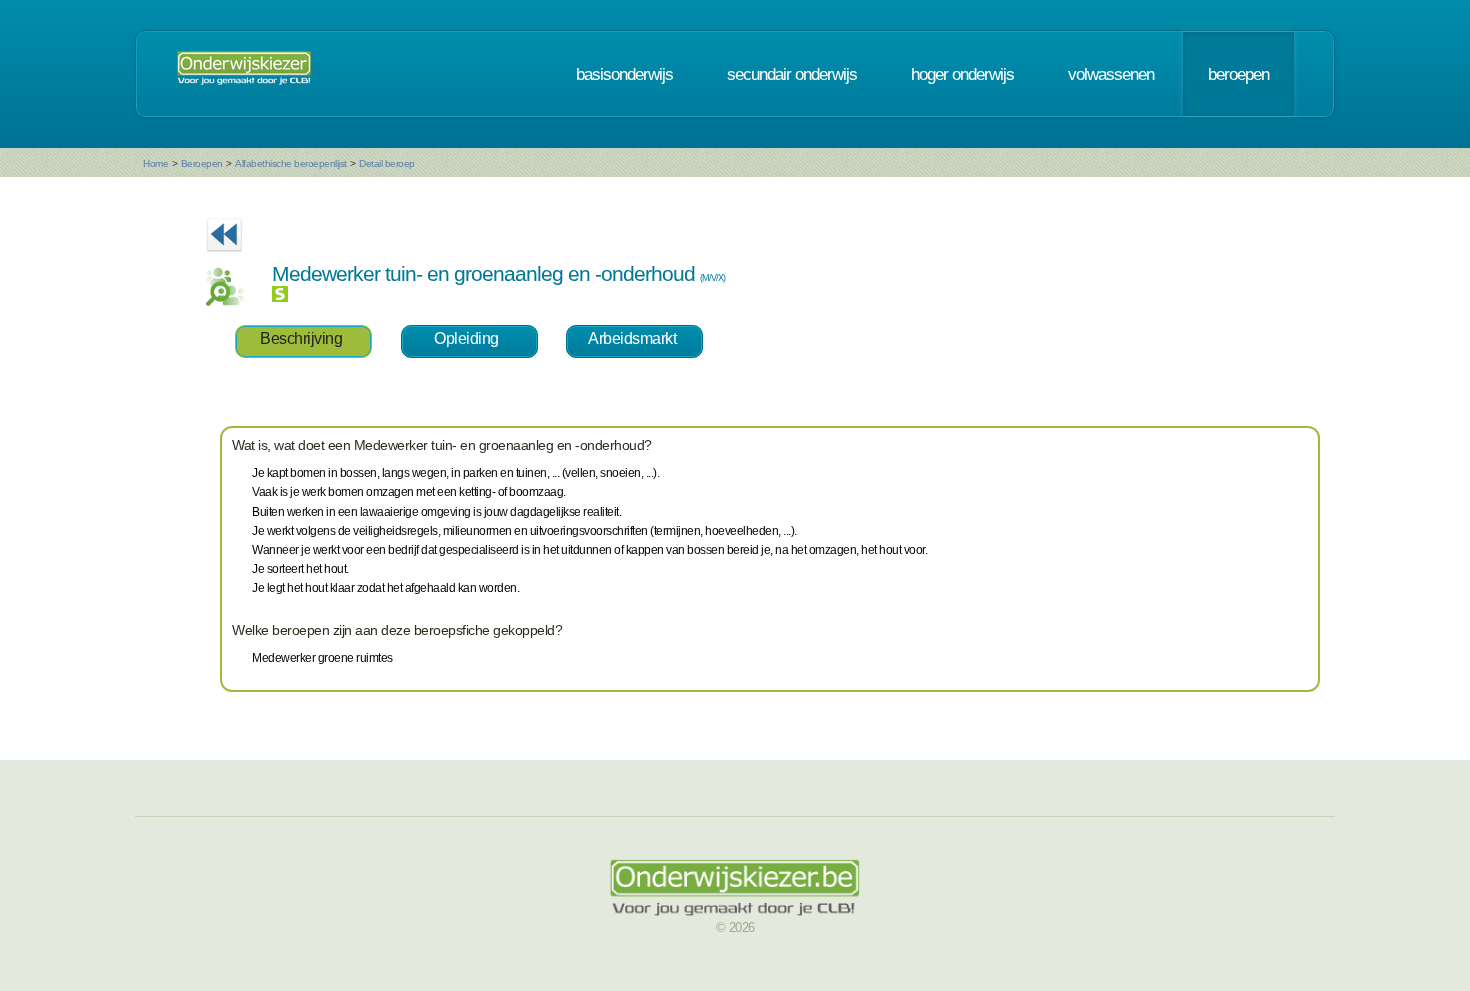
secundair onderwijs (792, 74)
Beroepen (202, 163)
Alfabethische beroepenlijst (291, 163)
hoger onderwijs (962, 74)
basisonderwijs (624, 74)
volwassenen (1111, 74)
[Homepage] (244, 74)
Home (155, 163)
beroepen (1238, 74)
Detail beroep (387, 163)
